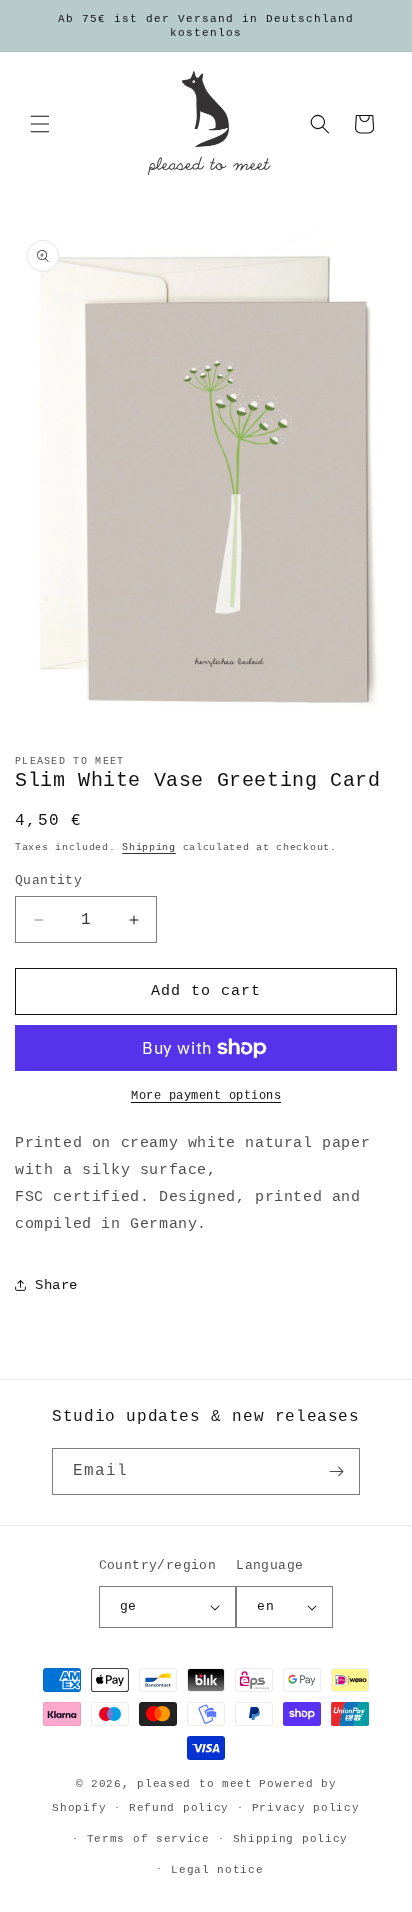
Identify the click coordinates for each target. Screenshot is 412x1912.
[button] (40, 124)
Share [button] (56, 1285)
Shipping (149, 847)
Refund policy (179, 1808)
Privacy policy (306, 1808)
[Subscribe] (337, 1471)
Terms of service (148, 1839)
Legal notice (217, 1870)
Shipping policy (291, 1839)
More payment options (206, 1096)
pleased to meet (195, 1784)
